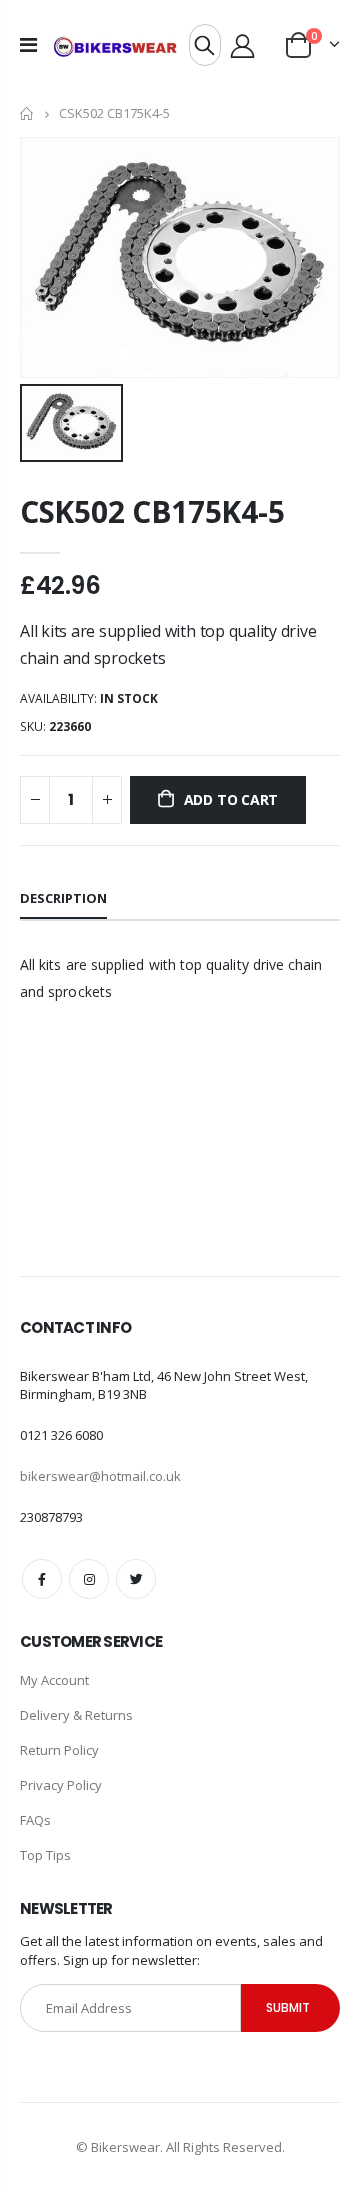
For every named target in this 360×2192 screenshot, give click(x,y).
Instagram (89, 1579)
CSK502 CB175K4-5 (152, 511)
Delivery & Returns (76, 1715)
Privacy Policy (61, 1785)
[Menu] (28, 44)
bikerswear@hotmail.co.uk (100, 1476)
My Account (54, 1680)
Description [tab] (63, 898)
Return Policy (59, 1750)
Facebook (42, 1579)
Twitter (136, 1579)
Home (27, 113)
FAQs (35, 1820)
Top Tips (45, 1855)
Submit (288, 2007)
